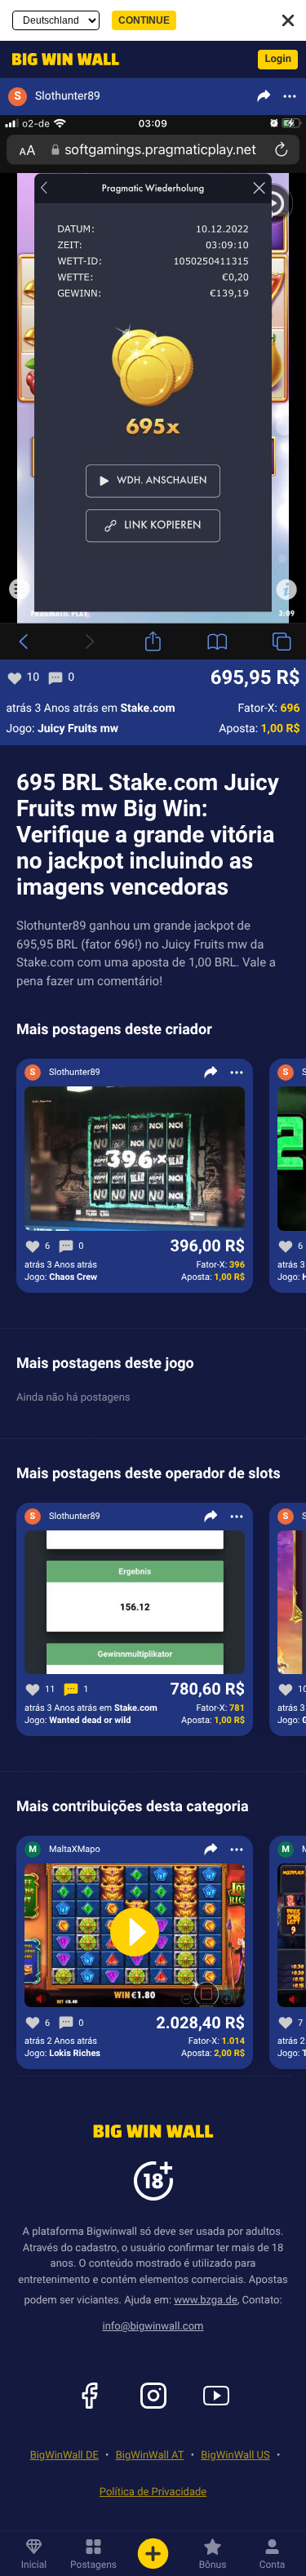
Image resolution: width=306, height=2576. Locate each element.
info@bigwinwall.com (153, 2327)
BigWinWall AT (150, 2456)
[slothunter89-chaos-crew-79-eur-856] (135, 1159)
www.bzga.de (206, 2301)
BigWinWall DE (64, 2456)
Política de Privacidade (153, 2492)
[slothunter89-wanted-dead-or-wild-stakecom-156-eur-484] (135, 1603)
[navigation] (62, 59)
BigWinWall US (235, 2456)
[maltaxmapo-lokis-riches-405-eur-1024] (135, 1936)
